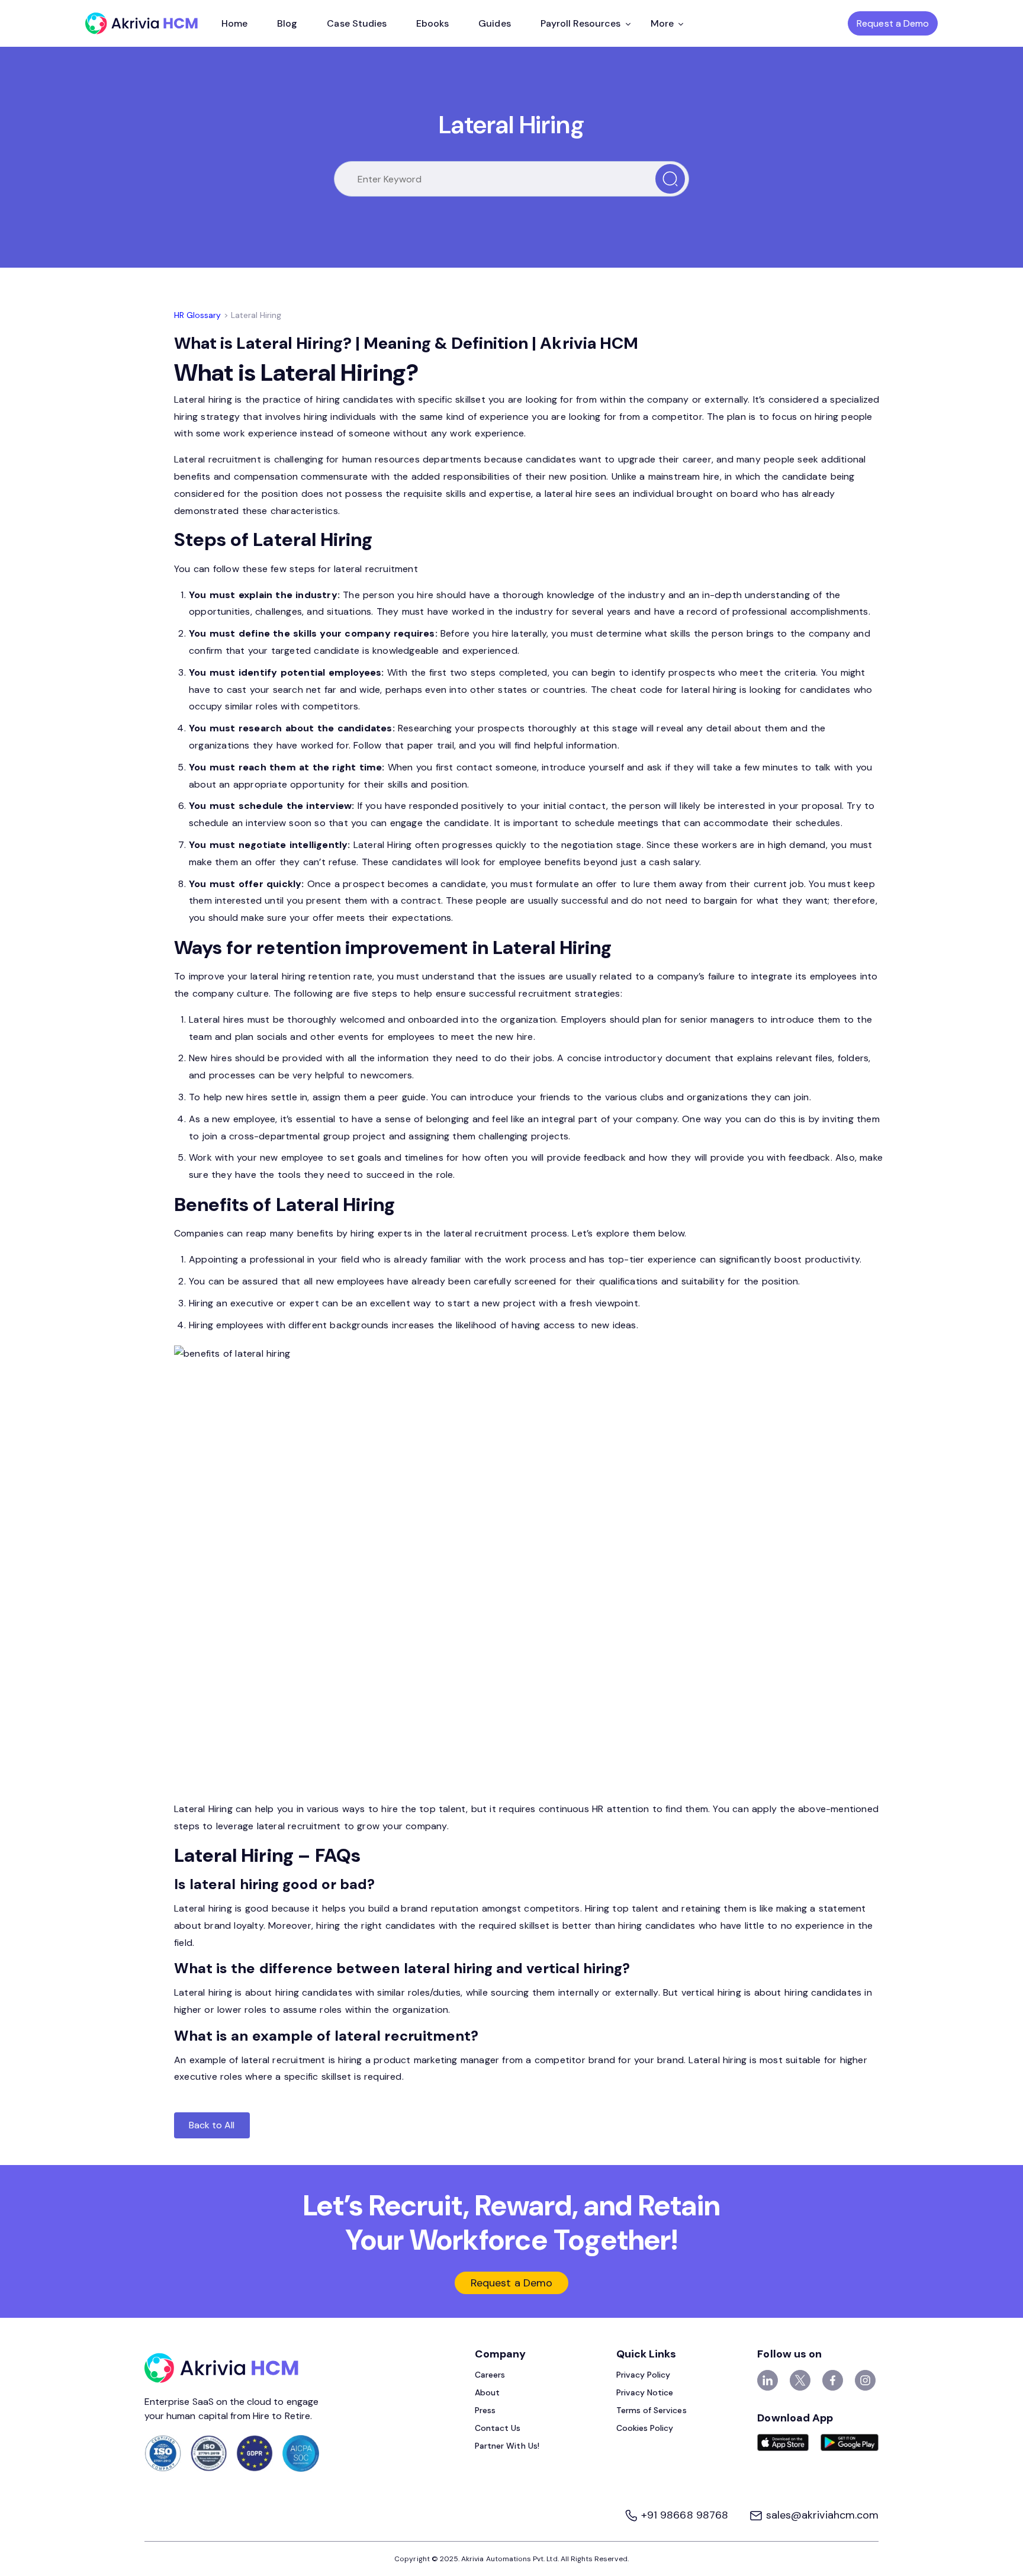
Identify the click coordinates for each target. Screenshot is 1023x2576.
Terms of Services (652, 2410)
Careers (490, 2375)
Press (485, 2410)
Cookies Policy (645, 2428)
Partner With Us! (507, 2446)
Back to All (212, 2125)
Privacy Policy (644, 2375)
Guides (494, 23)
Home (234, 23)
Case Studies (357, 23)
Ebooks (432, 23)
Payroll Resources (581, 23)
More (662, 23)
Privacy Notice (645, 2392)
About (487, 2392)
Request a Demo (893, 23)
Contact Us (498, 2428)
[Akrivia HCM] (141, 23)
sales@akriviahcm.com (821, 2515)
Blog (287, 23)
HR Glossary (198, 315)
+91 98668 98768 (685, 2515)
